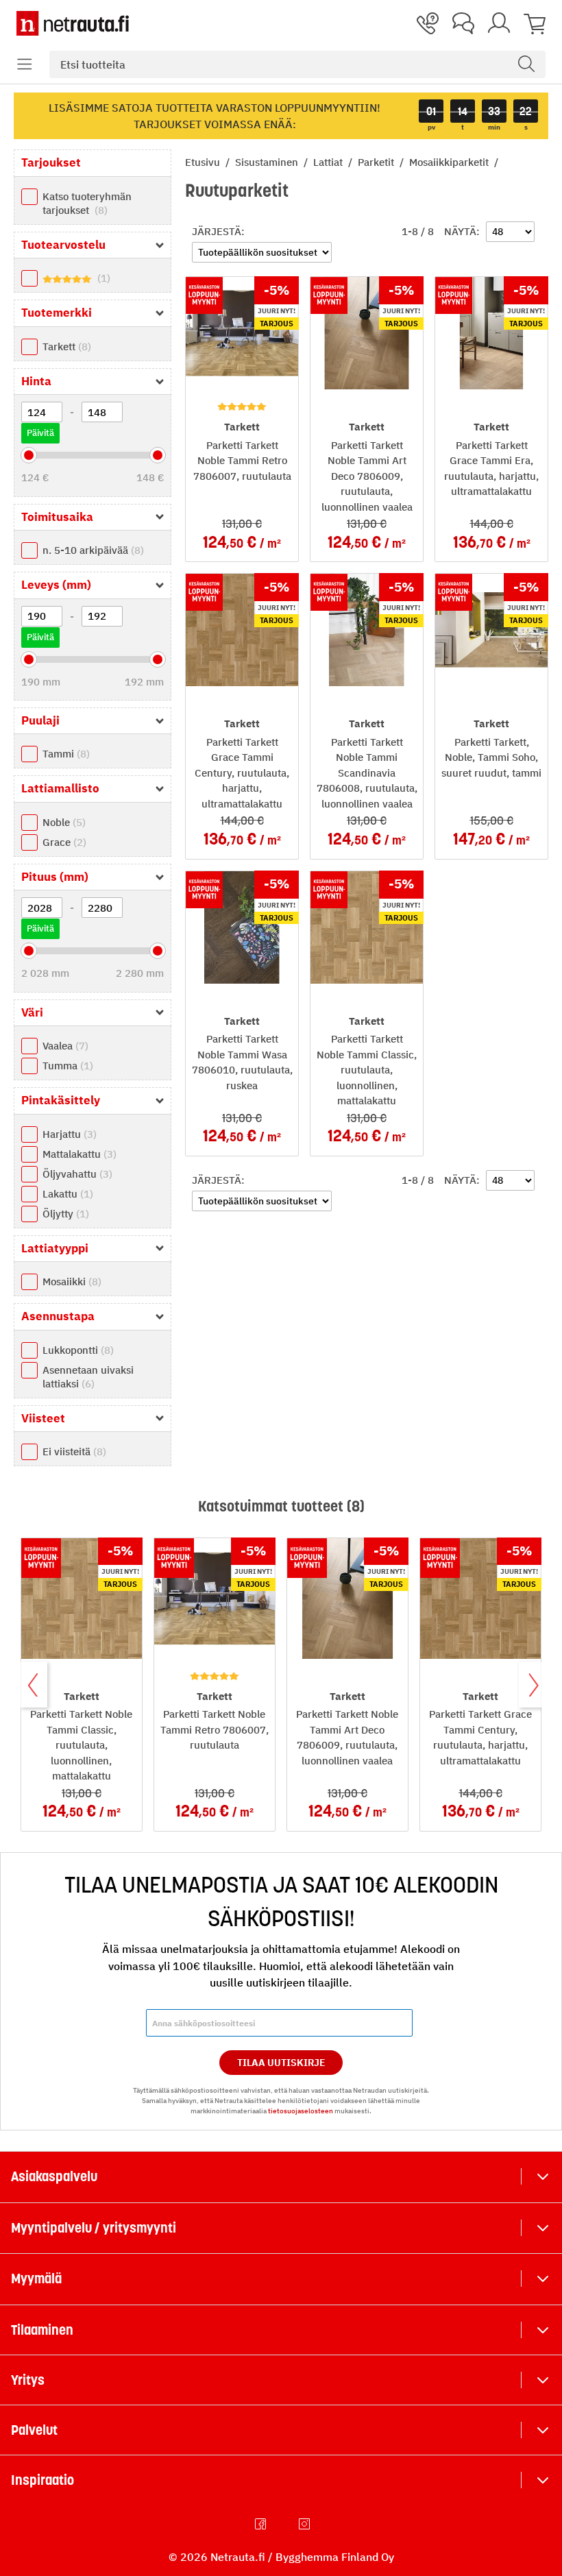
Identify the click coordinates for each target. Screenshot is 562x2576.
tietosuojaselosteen (301, 2111)
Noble (62, 822)
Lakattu (66, 1194)
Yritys (28, 2380)
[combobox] (297, 64)
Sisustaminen (268, 162)
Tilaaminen (42, 2330)
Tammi (64, 754)
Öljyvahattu (76, 1174)
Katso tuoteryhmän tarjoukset (87, 203)
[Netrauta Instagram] (306, 2524)
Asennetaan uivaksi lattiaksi (88, 1377)
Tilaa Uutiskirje (281, 2063)
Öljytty (64, 1214)
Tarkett (65, 347)
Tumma (66, 1066)
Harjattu (68, 1134)
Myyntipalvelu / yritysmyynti (94, 2228)
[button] (25, 64)
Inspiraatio (42, 2480)
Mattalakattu (78, 1154)
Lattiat (329, 162)
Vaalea (64, 1046)
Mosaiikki (70, 1281)
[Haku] (526, 64)
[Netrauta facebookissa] (262, 2524)
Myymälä (36, 2279)
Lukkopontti (76, 1350)
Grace (63, 842)
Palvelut (34, 2430)
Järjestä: (218, 231)
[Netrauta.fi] (73, 23)
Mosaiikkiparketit (450, 162)
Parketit (377, 162)
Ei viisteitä (73, 1451)
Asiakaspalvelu (54, 2176)
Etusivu (204, 162)
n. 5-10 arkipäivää (91, 550)
